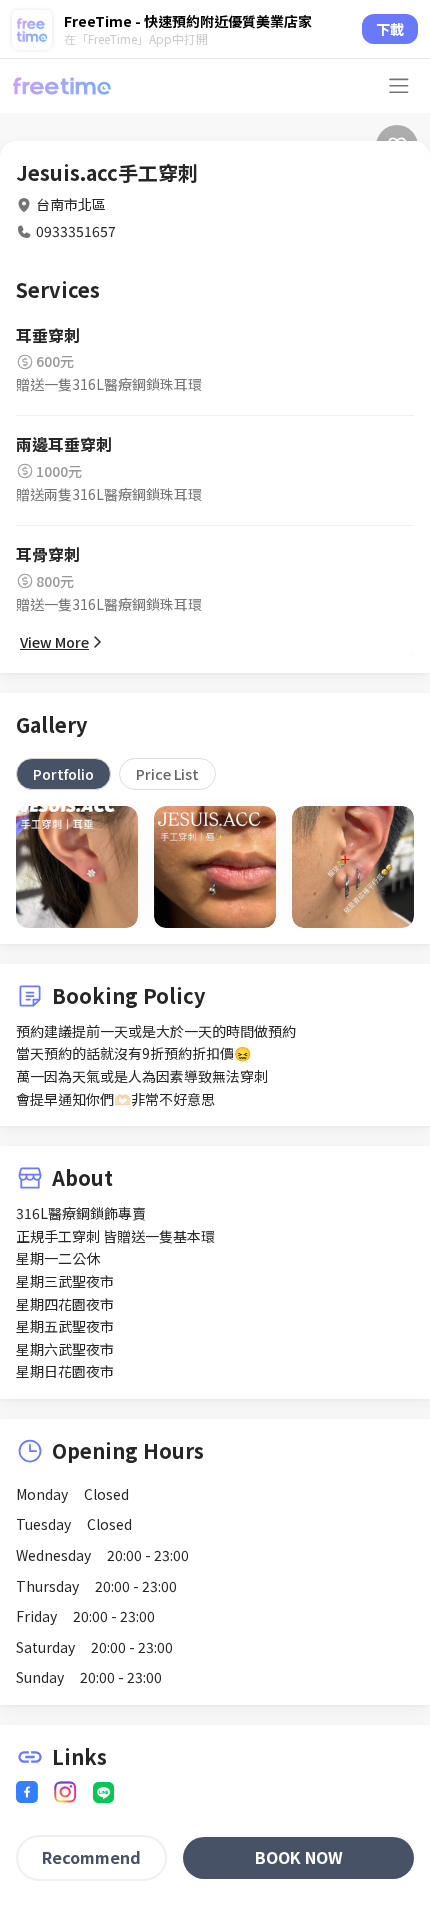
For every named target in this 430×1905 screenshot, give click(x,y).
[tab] (63, 774)
